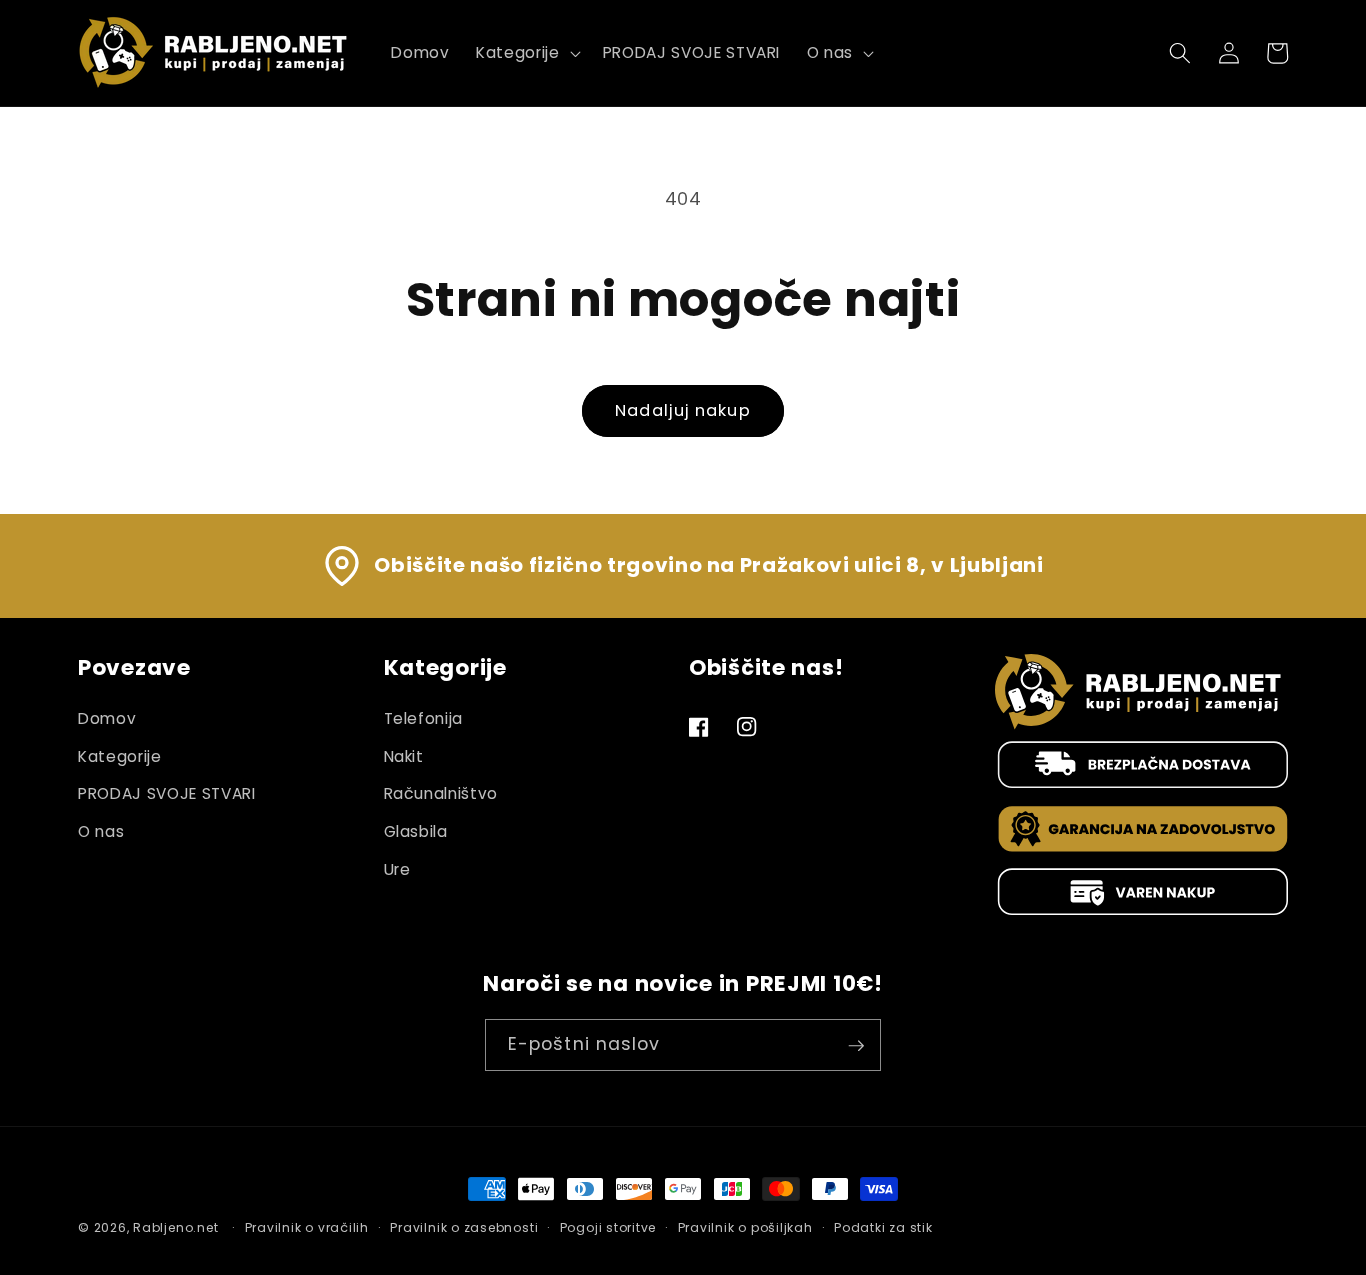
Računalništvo (441, 793)
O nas (101, 831)
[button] (526, 53)
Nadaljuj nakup (682, 410)
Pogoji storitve (608, 1227)
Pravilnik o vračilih (307, 1227)
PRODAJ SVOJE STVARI (167, 793)
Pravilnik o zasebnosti (464, 1227)
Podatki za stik (883, 1227)
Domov (107, 718)
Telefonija (424, 718)
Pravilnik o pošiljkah (745, 1227)
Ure (397, 869)
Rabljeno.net (175, 1227)
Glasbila (416, 831)
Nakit (404, 756)
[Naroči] (856, 1046)
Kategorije (120, 756)
